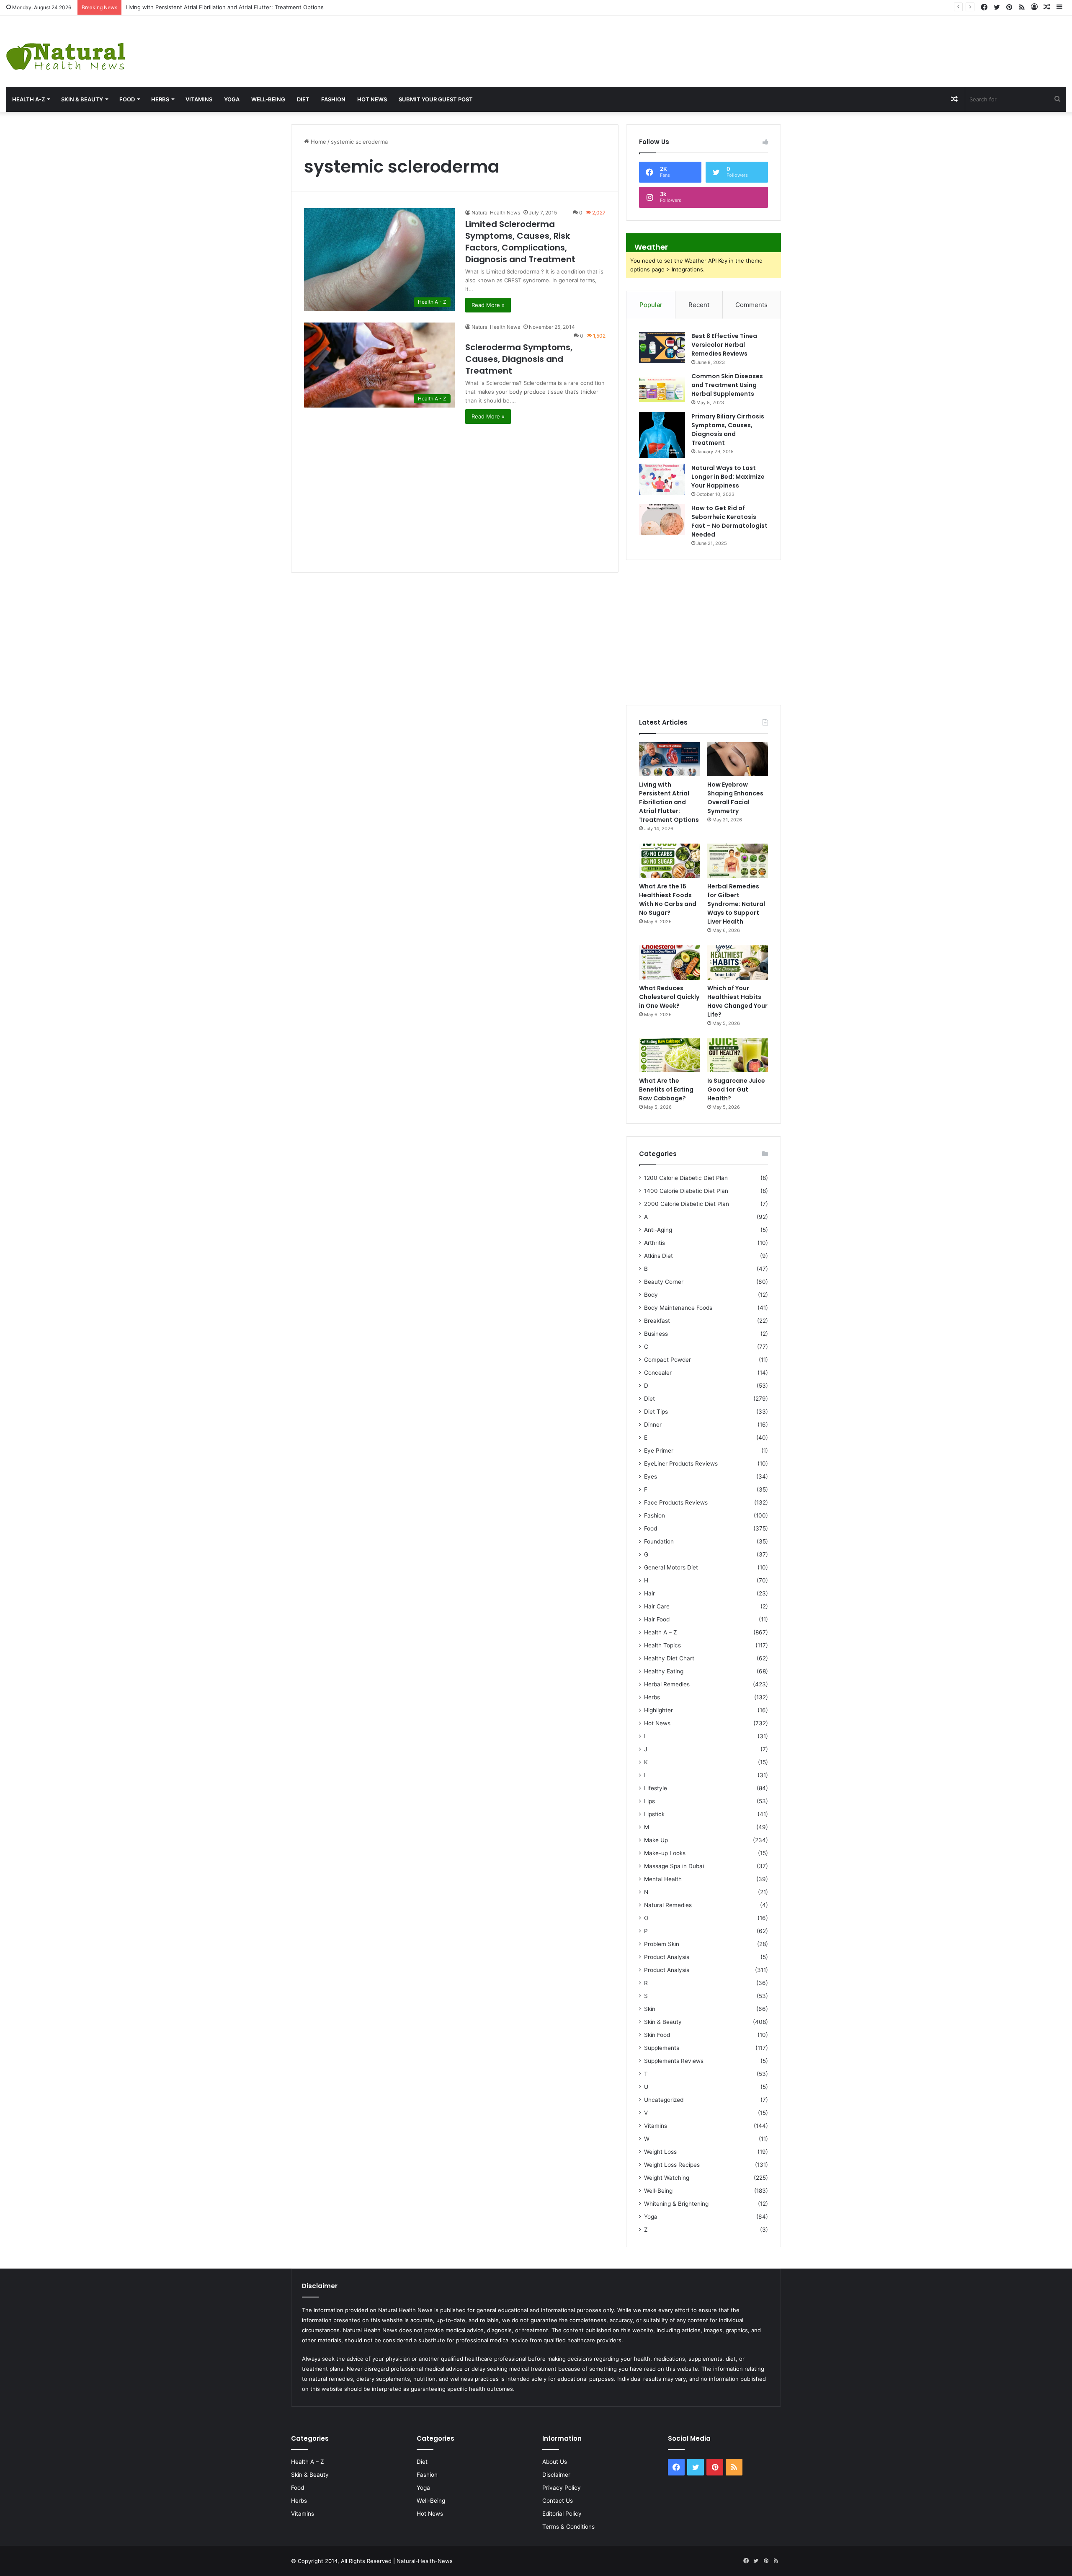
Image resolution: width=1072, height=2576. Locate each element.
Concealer (658, 1373)
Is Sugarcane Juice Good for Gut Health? (736, 1089)
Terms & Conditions (568, 2527)
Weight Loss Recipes (672, 2165)
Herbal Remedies (667, 1684)
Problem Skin (662, 1944)
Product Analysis (667, 1957)
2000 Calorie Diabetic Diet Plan (687, 1204)
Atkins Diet (658, 1256)
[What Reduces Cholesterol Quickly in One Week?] (669, 963)
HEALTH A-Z (28, 99)
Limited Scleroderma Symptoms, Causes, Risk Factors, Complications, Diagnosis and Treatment (520, 242)
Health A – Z (661, 1632)
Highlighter (658, 1710)
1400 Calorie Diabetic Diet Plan (686, 1191)
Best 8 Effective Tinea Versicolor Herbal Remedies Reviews (724, 345)
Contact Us (558, 2501)
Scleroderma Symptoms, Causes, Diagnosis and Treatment (519, 359)
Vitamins (199, 99)
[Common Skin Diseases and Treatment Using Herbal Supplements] (662, 388)
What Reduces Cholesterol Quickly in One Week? (669, 997)
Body (651, 1295)
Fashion (333, 99)
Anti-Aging (658, 1230)
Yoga (232, 99)
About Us (555, 2462)
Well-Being (268, 99)
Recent (699, 305)
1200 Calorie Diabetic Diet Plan (686, 1178)
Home (318, 142)
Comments (751, 305)
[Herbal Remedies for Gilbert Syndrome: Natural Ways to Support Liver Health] (738, 861)
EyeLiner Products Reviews (681, 1464)
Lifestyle (656, 1788)
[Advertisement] (715, 43)
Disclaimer (556, 2475)
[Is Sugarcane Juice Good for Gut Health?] (738, 1056)
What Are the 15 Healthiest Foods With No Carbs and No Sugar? (668, 900)
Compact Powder (667, 1360)
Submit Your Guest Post (436, 99)
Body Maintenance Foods (678, 1308)
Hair (649, 1593)
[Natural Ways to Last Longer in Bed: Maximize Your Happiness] (662, 479)
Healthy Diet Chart (669, 1658)
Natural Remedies (668, 1905)
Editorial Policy (562, 2514)
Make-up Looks (665, 1853)
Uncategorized (664, 2100)
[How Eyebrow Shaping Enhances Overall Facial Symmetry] (738, 759)
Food (127, 99)
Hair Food (657, 1619)
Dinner (653, 1425)
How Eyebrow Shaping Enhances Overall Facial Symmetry (201, 7)
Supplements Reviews (674, 2061)
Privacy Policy (562, 2488)
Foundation (659, 1541)
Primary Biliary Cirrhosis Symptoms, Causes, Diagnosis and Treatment (728, 430)
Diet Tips (656, 1412)
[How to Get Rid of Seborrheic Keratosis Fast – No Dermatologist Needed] (662, 520)
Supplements (662, 2048)
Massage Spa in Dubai (674, 1866)
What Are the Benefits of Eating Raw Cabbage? (666, 1089)
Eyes (651, 1476)
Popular (651, 305)
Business (656, 1334)
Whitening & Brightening (676, 2204)
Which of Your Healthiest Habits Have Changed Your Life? (737, 1001)
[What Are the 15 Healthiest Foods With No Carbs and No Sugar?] (669, 861)
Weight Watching (667, 2178)
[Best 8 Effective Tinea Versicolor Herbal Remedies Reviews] (662, 347)
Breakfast (657, 1321)
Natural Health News (496, 213)
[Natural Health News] (66, 51)
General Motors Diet (671, 1567)
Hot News (372, 99)
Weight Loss (660, 2152)
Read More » (488, 305)
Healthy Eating (664, 1671)
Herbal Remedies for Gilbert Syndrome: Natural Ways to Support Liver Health (736, 904)
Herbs (160, 99)
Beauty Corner (664, 1282)
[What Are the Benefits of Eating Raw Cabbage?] (669, 1056)
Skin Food (657, 2035)
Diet (303, 99)
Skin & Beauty (82, 99)
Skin (650, 2009)
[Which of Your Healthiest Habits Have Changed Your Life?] (738, 963)
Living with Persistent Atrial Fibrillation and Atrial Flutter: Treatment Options (669, 802)
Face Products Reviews (676, 1502)
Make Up (656, 1840)
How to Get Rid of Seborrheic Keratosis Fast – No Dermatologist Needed (729, 521)
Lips (649, 1801)
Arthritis (655, 1243)
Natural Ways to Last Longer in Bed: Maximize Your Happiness (728, 477)
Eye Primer (659, 1451)
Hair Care (657, 1606)
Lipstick (654, 1814)
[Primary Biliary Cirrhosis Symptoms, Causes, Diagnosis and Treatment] (662, 435)
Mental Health (663, 1879)
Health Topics (662, 1645)
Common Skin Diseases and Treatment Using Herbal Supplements (727, 385)
